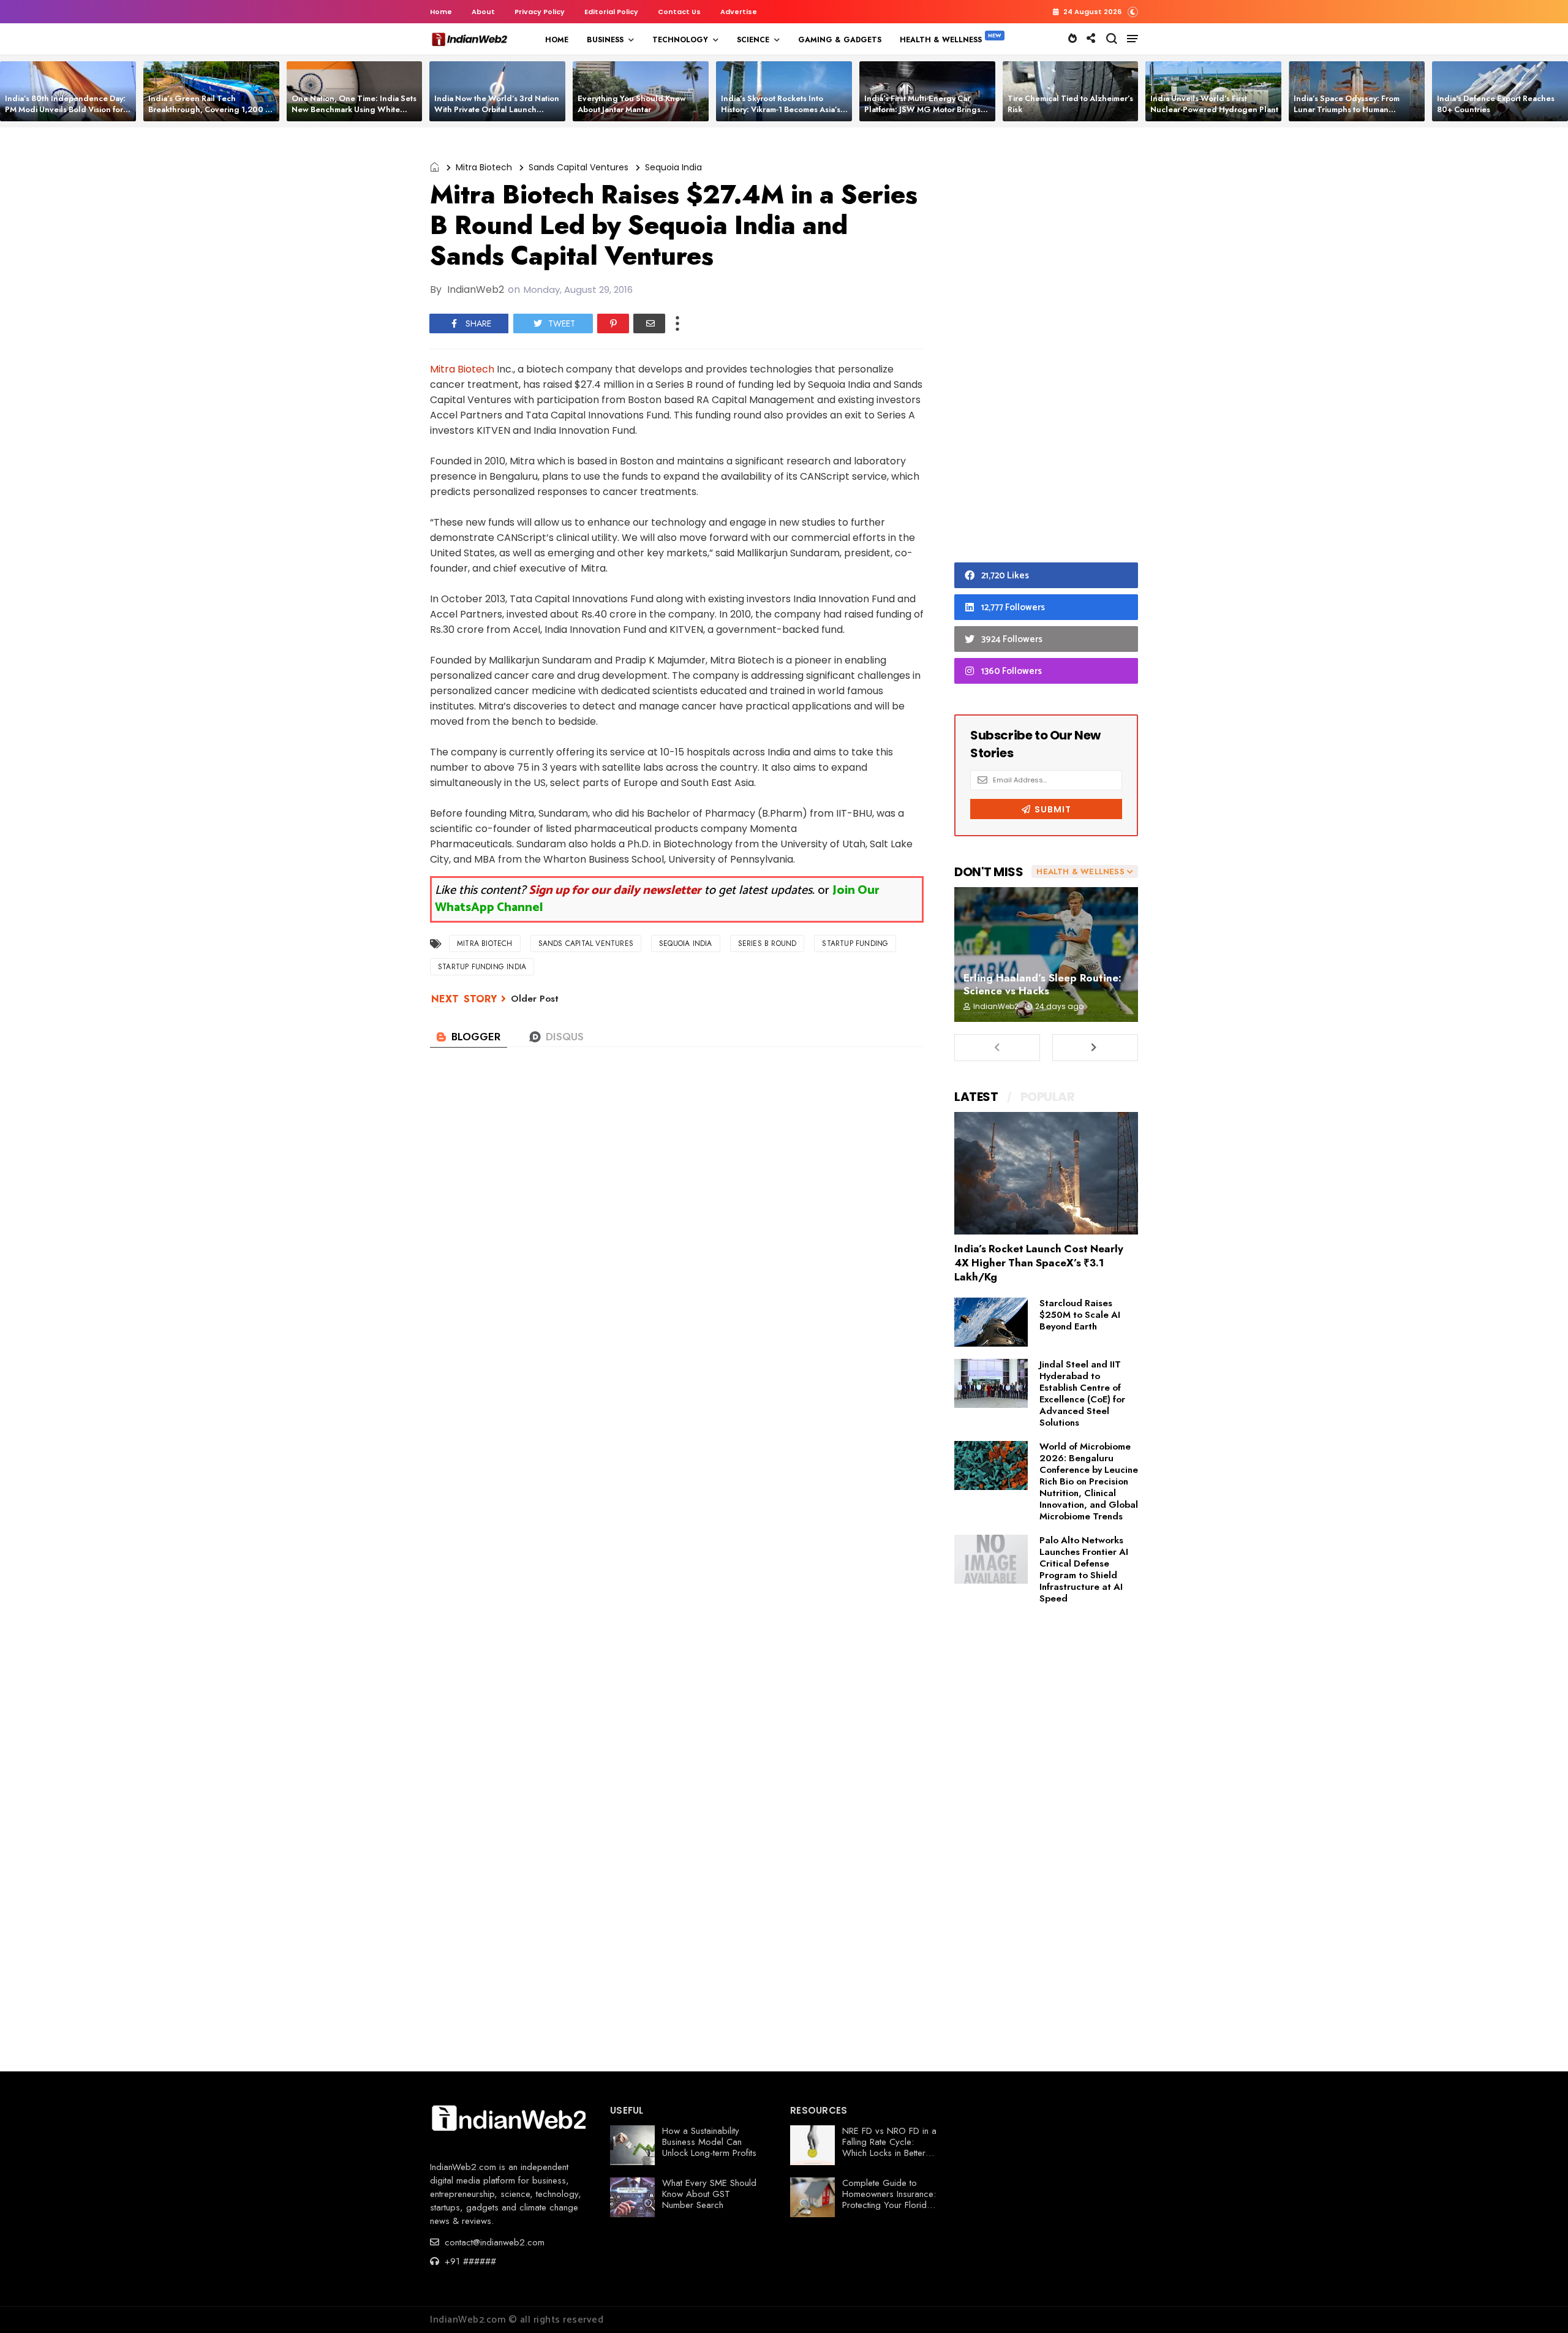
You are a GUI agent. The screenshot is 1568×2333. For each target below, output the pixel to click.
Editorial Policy (611, 12)
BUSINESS (605, 40)
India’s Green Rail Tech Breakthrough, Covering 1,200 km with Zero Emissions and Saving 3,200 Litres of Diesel (212, 115)
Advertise (739, 12)
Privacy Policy (540, 12)
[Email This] (649, 323)
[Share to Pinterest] (613, 323)
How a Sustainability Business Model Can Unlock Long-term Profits (709, 2142)
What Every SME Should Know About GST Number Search (709, 2194)
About (483, 12)
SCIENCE (753, 40)
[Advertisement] (1046, 348)
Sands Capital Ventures (579, 167)
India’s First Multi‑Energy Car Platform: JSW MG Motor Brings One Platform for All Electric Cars (925, 109)
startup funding (855, 943)
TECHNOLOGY (680, 40)
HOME (557, 40)
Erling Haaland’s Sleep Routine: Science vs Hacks (1042, 984)
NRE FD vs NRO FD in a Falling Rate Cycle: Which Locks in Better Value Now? (889, 2147)
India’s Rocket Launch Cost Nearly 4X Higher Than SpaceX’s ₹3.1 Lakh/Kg (1039, 1263)
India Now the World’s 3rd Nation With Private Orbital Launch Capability (497, 109)
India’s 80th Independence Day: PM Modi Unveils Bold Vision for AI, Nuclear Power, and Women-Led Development (65, 115)
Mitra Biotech (484, 167)
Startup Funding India (482, 967)
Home (441, 12)
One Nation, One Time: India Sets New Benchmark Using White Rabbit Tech (354, 109)
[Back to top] (1538, 2304)
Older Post (535, 999)
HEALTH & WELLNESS (941, 40)
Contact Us (679, 12)
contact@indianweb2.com (493, 2242)
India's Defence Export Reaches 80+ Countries (1496, 104)
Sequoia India (673, 167)
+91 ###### (469, 2261)
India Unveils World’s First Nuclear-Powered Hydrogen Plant (1214, 104)
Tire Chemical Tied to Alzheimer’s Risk (1070, 104)
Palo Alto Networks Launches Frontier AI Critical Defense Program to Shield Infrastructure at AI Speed (1084, 1569)
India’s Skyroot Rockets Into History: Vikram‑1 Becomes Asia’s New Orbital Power (781, 109)
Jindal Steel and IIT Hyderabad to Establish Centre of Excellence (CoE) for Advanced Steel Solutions (1082, 1393)
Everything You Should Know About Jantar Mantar (632, 104)
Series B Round (767, 943)
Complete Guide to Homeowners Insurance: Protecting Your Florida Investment (889, 2199)
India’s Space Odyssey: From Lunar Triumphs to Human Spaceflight (1347, 109)
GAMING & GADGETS (840, 40)
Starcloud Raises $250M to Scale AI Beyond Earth (1080, 1315)
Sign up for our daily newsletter (615, 890)
